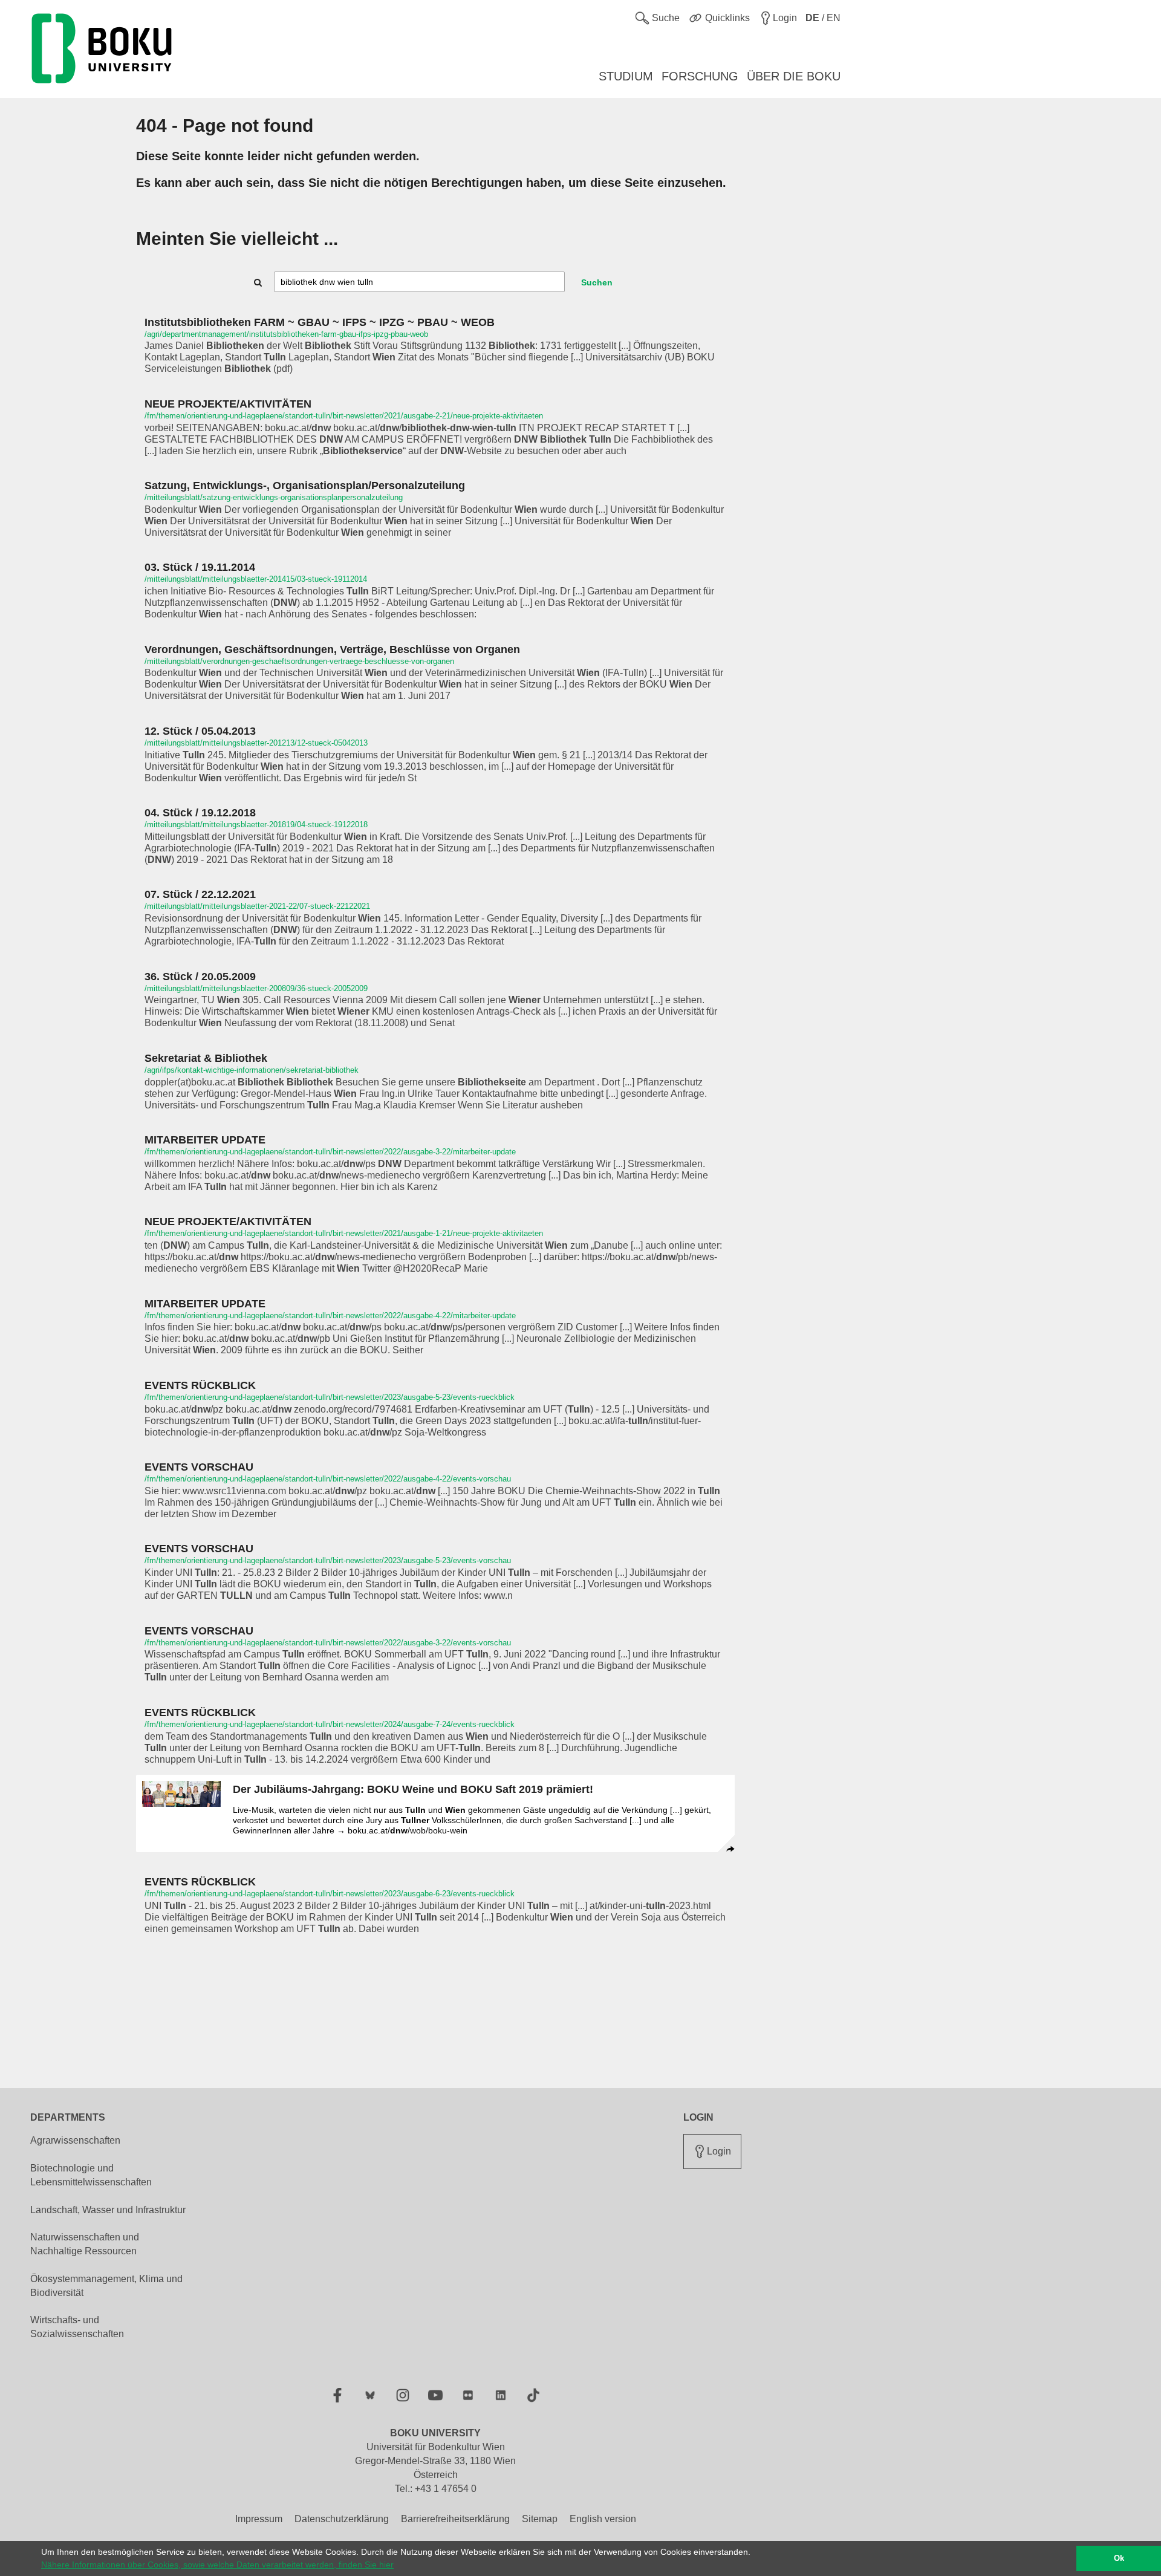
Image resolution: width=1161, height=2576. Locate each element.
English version (603, 2519)
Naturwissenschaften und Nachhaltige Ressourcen (85, 2244)
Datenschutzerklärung (342, 2519)
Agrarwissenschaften (75, 2140)
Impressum (259, 2519)
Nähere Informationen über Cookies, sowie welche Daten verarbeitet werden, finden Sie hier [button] (217, 2565)
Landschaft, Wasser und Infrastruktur (108, 2210)
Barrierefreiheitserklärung (455, 2519)
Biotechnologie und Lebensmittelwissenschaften (91, 2175)
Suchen (597, 282)
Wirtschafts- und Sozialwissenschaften (77, 2327)
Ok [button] (1119, 2558)
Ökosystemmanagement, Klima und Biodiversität (106, 2286)
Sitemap (540, 2519)
